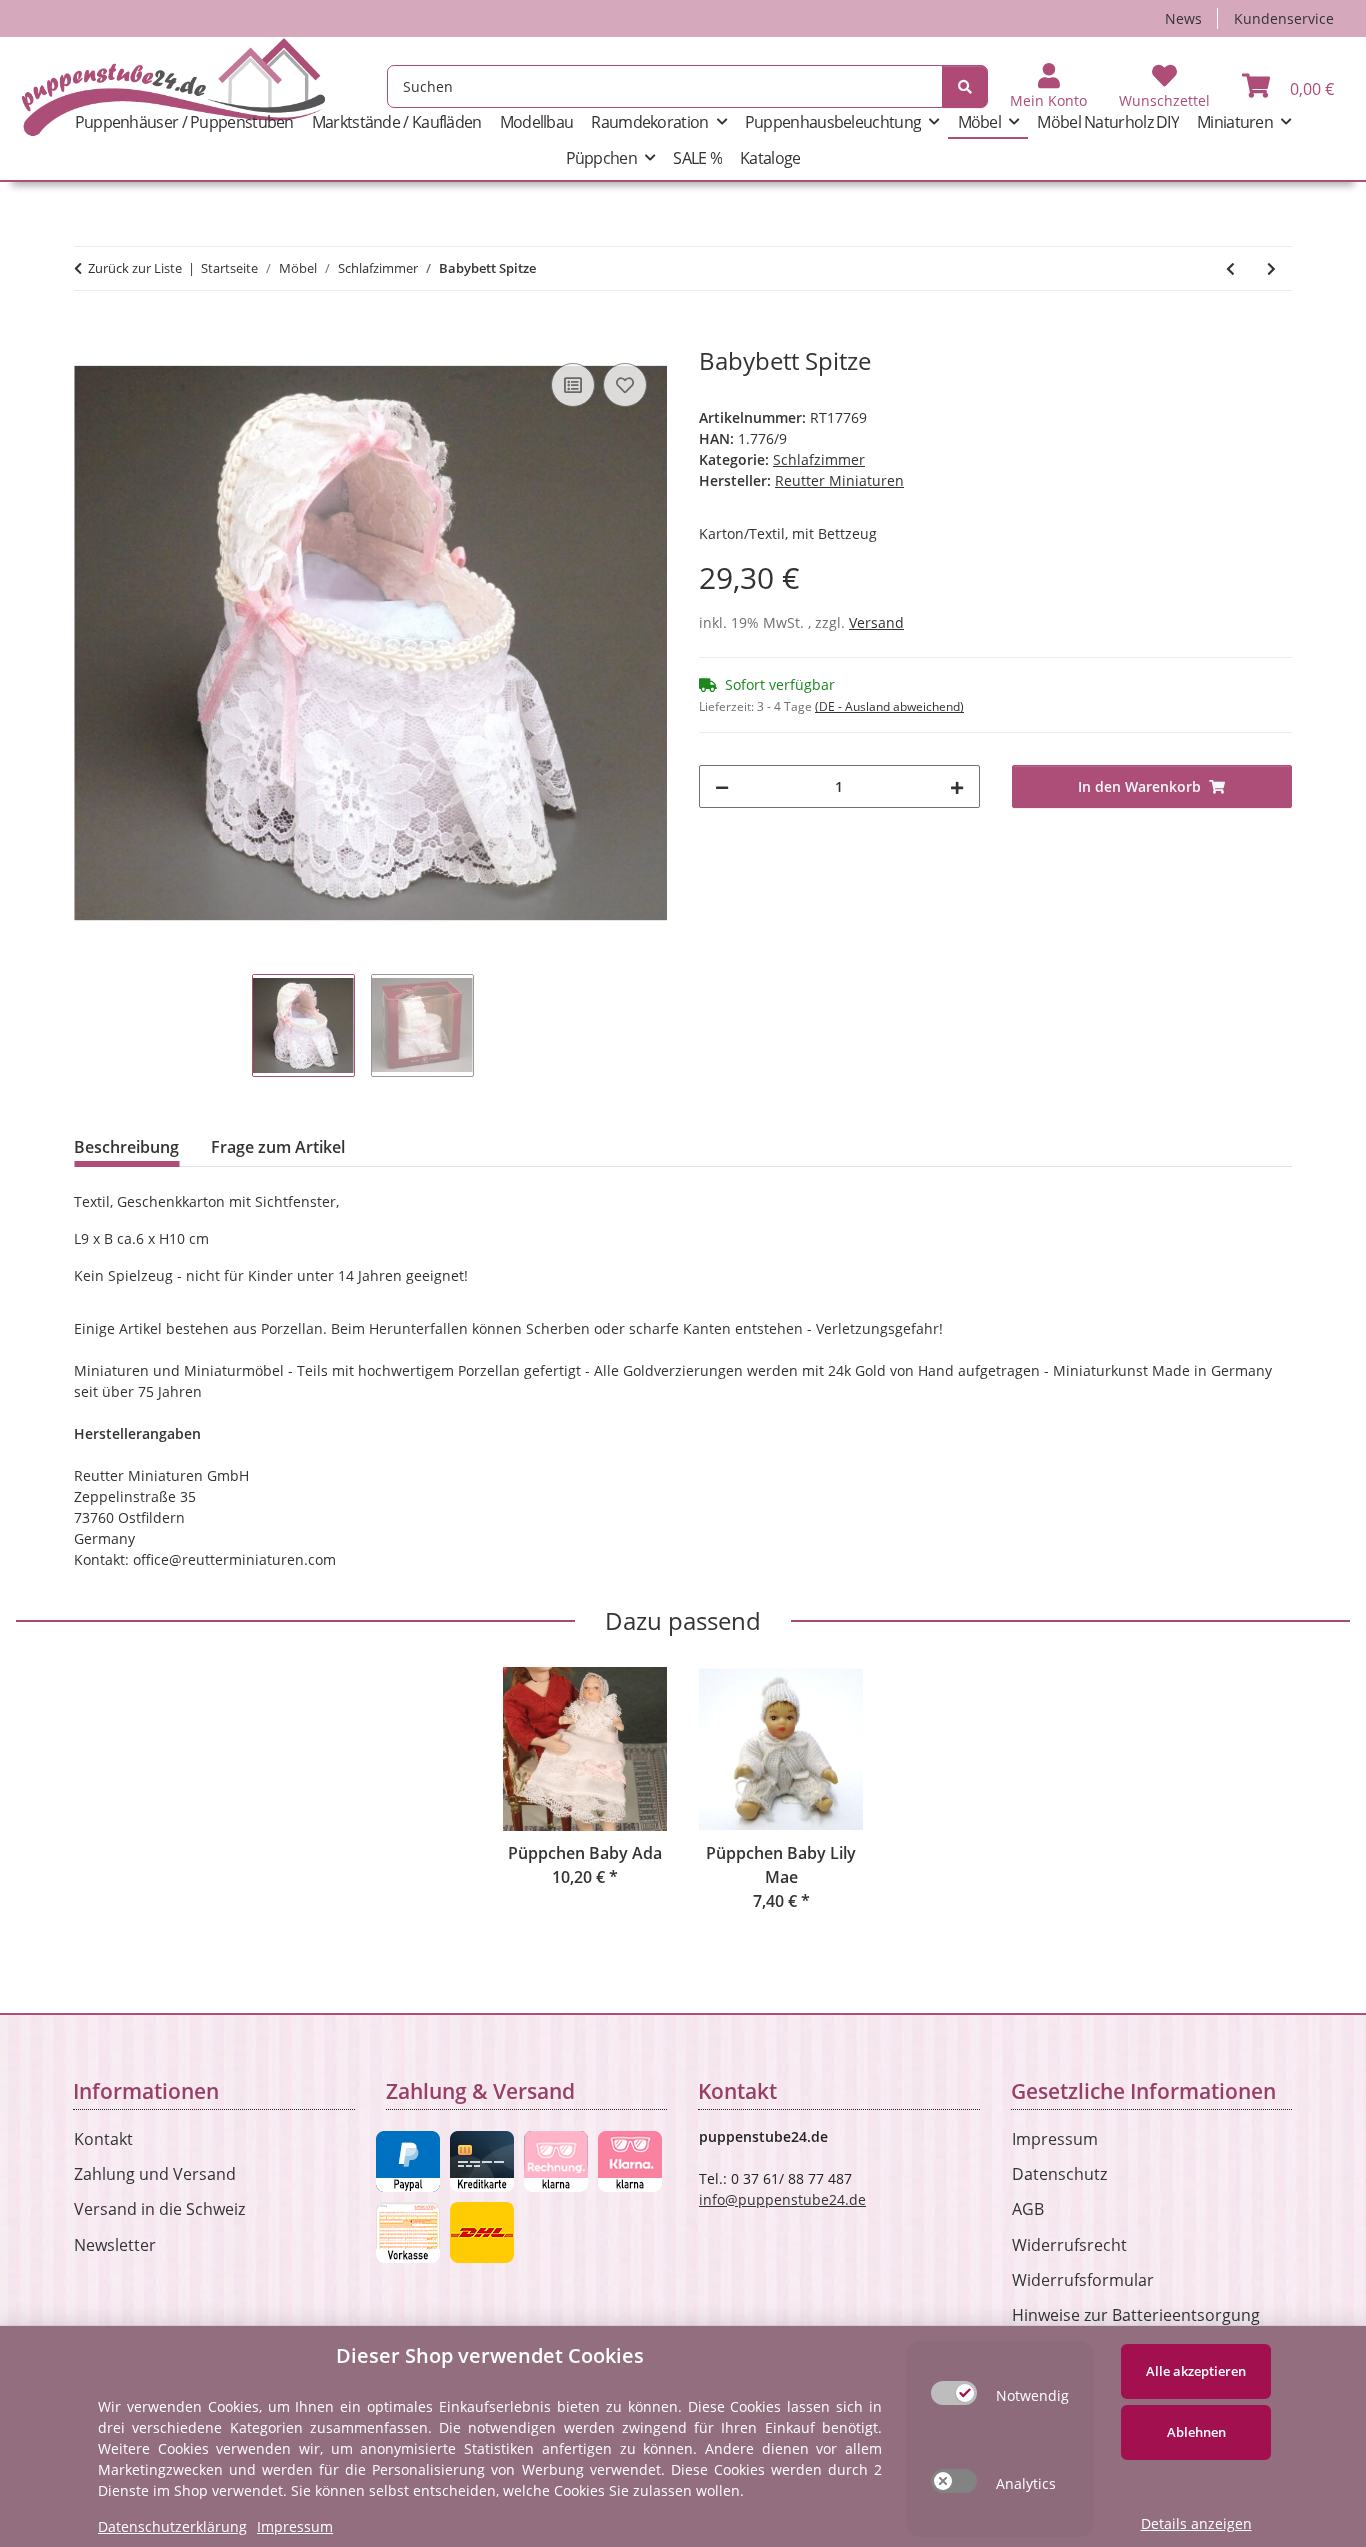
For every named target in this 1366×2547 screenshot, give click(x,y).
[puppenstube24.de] (174, 86)
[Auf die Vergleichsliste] (573, 385)
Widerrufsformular (1083, 2280)
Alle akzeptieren (1196, 2371)
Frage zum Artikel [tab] (278, 1147)
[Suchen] (965, 86)
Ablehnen (1196, 2432)
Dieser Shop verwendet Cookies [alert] (490, 2355)
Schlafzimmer (819, 459)
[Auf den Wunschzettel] (625, 385)
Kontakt (103, 2139)
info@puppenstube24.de (782, 2199)
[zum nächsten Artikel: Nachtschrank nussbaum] (1271, 268)
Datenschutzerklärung (172, 2526)
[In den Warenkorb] (90, 336)
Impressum (1055, 2139)
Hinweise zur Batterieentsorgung (1136, 2315)
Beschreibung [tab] (126, 1147)
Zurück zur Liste (135, 268)
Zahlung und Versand (155, 2174)
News (1183, 18)
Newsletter (115, 2245)
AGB (1028, 2209)
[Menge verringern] (722, 786)
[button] (1048, 87)
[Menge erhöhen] (957, 786)
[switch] (954, 2393)
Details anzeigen (1196, 2523)
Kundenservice (1284, 18)
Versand (876, 622)
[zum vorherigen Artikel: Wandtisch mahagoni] (1230, 268)
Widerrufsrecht (1069, 2245)
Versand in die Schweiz (159, 2209)
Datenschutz (1059, 2174)
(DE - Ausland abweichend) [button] (889, 706)
